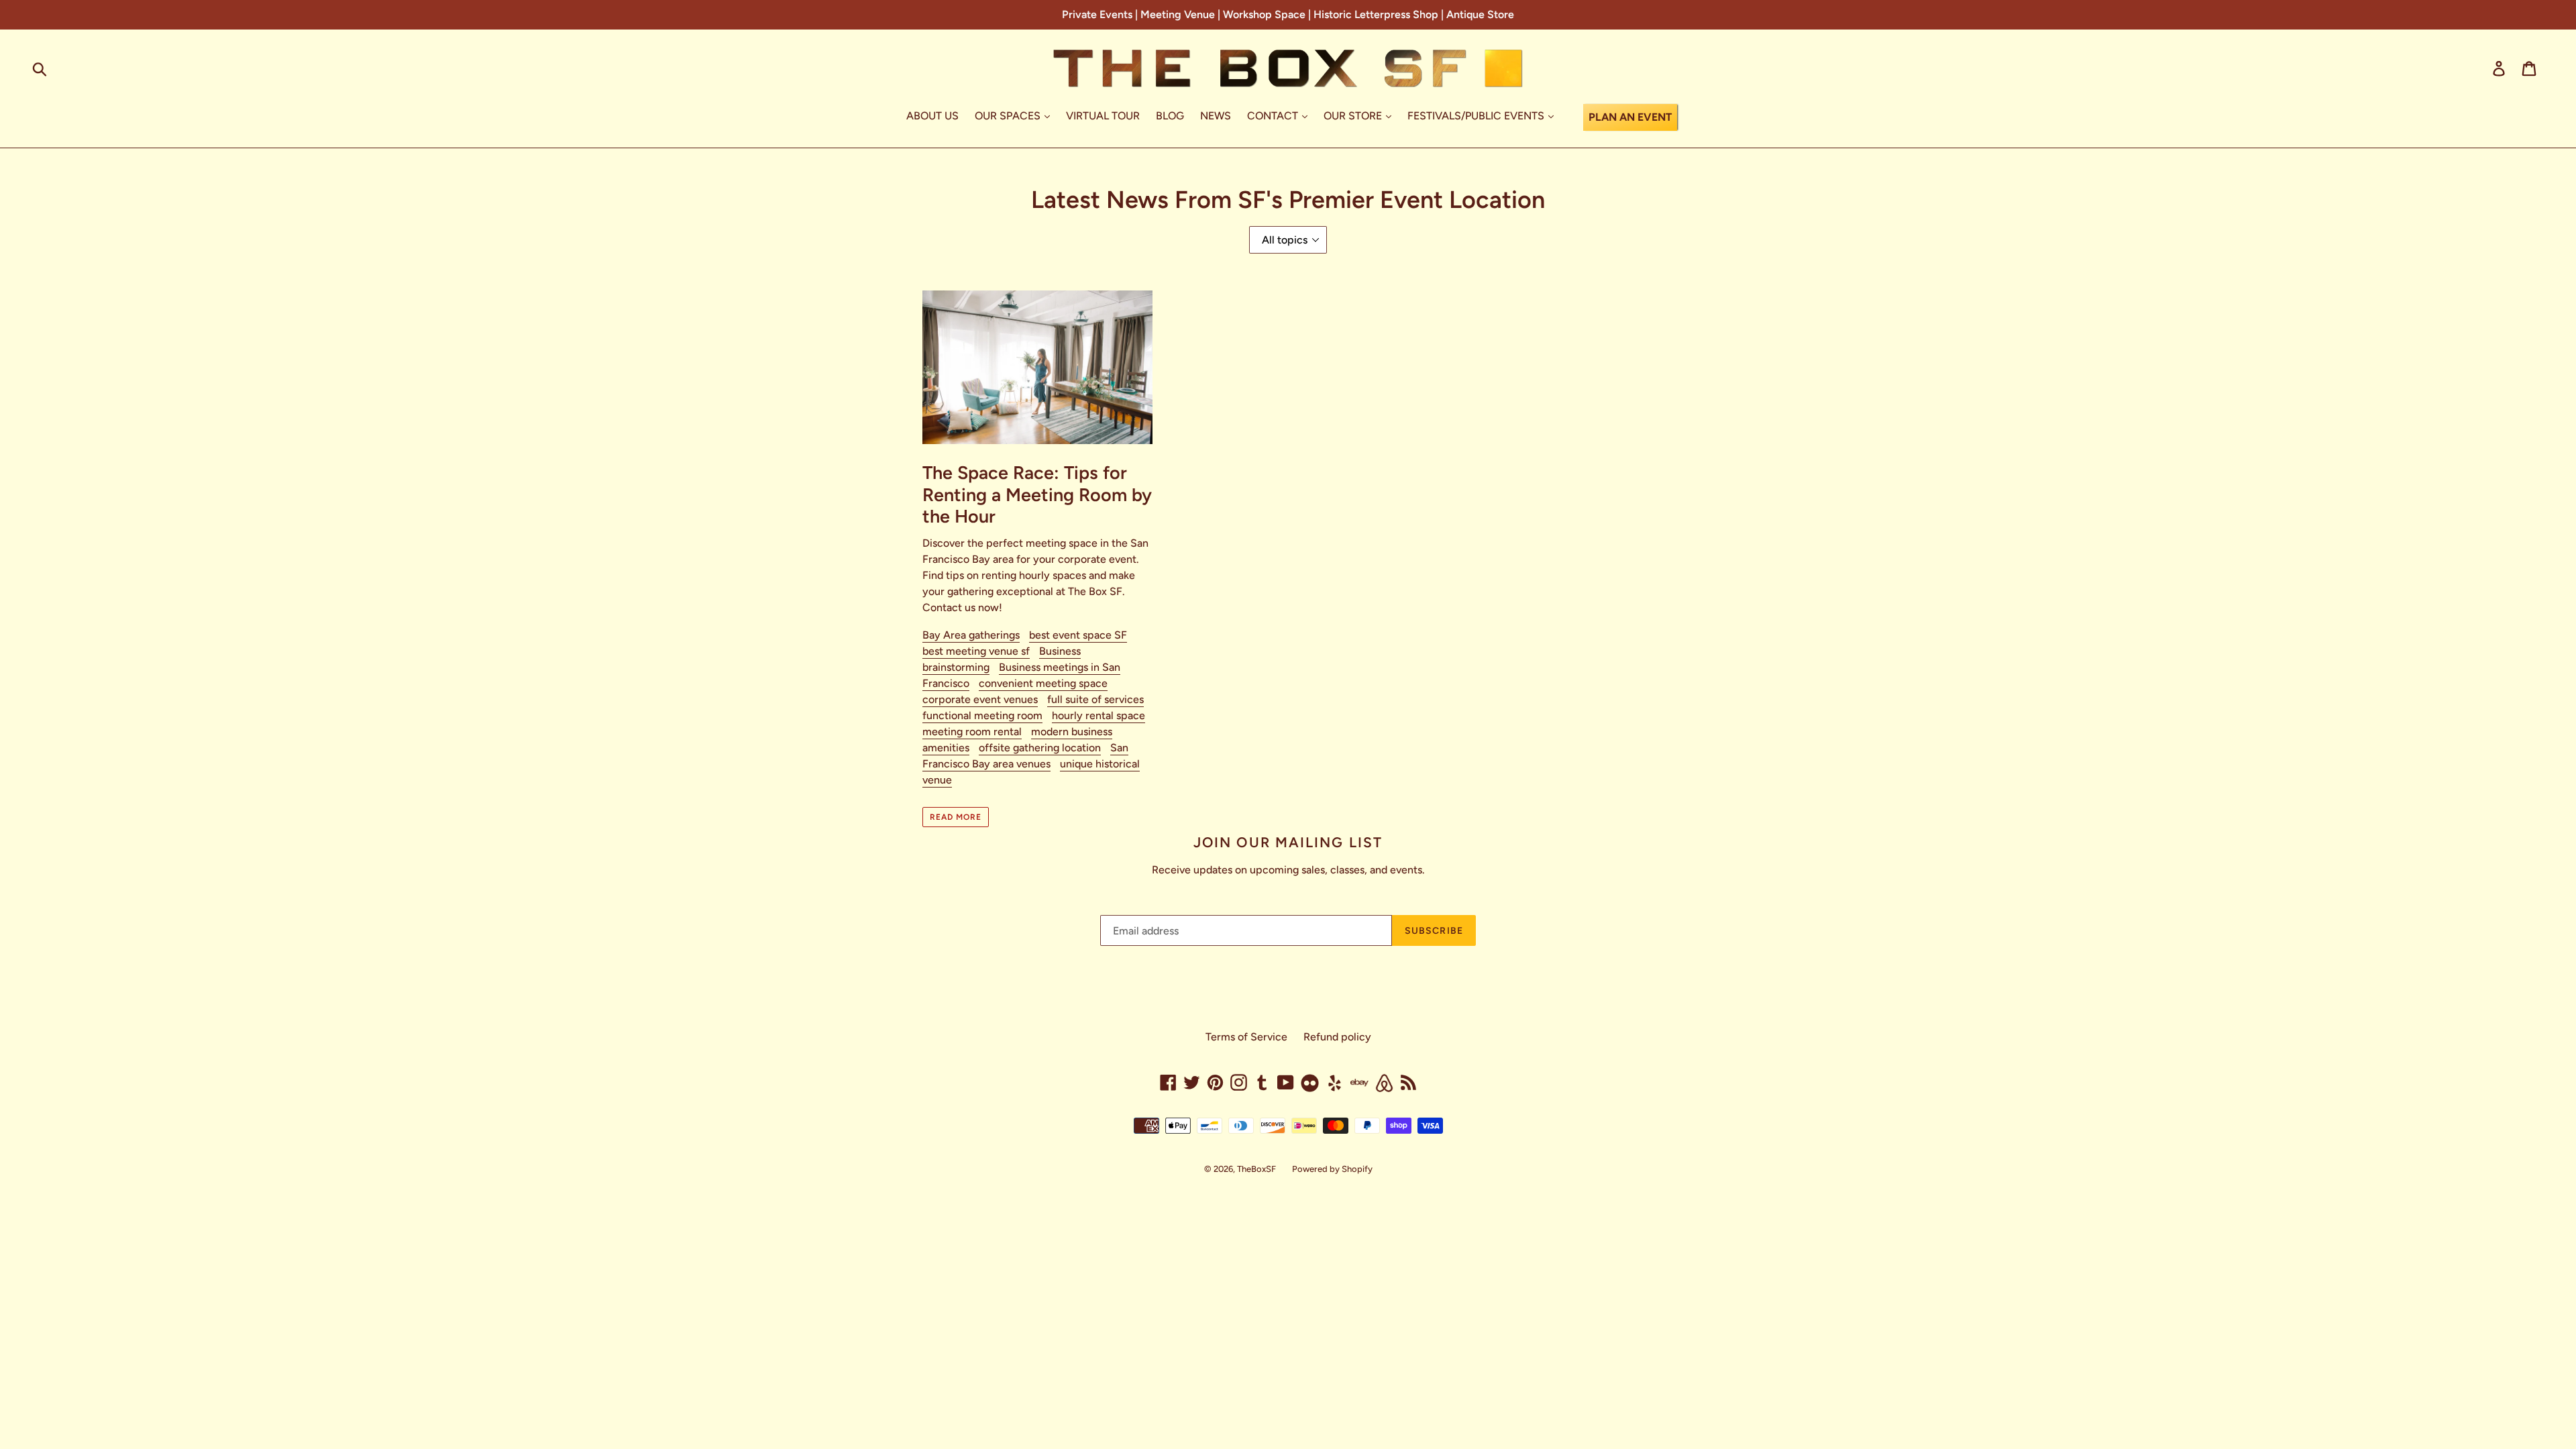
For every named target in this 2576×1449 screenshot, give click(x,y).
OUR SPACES (1009, 116)
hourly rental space (1098, 715)
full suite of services (1095, 699)
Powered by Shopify (1332, 1169)
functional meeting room (982, 715)
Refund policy (1337, 1037)
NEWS (1216, 116)
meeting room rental (972, 732)
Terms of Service (1246, 1037)
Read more (956, 817)
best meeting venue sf (976, 651)
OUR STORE (1354, 116)
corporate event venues (980, 699)
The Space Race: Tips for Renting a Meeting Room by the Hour (1037, 494)
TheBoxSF (1256, 1169)
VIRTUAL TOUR (1103, 116)
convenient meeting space (1043, 683)
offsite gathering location (1040, 748)
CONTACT (1274, 116)
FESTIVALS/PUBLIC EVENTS (1477, 116)
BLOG (1170, 116)
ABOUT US (932, 116)
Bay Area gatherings (971, 635)
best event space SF (1078, 635)
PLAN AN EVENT (1630, 117)
